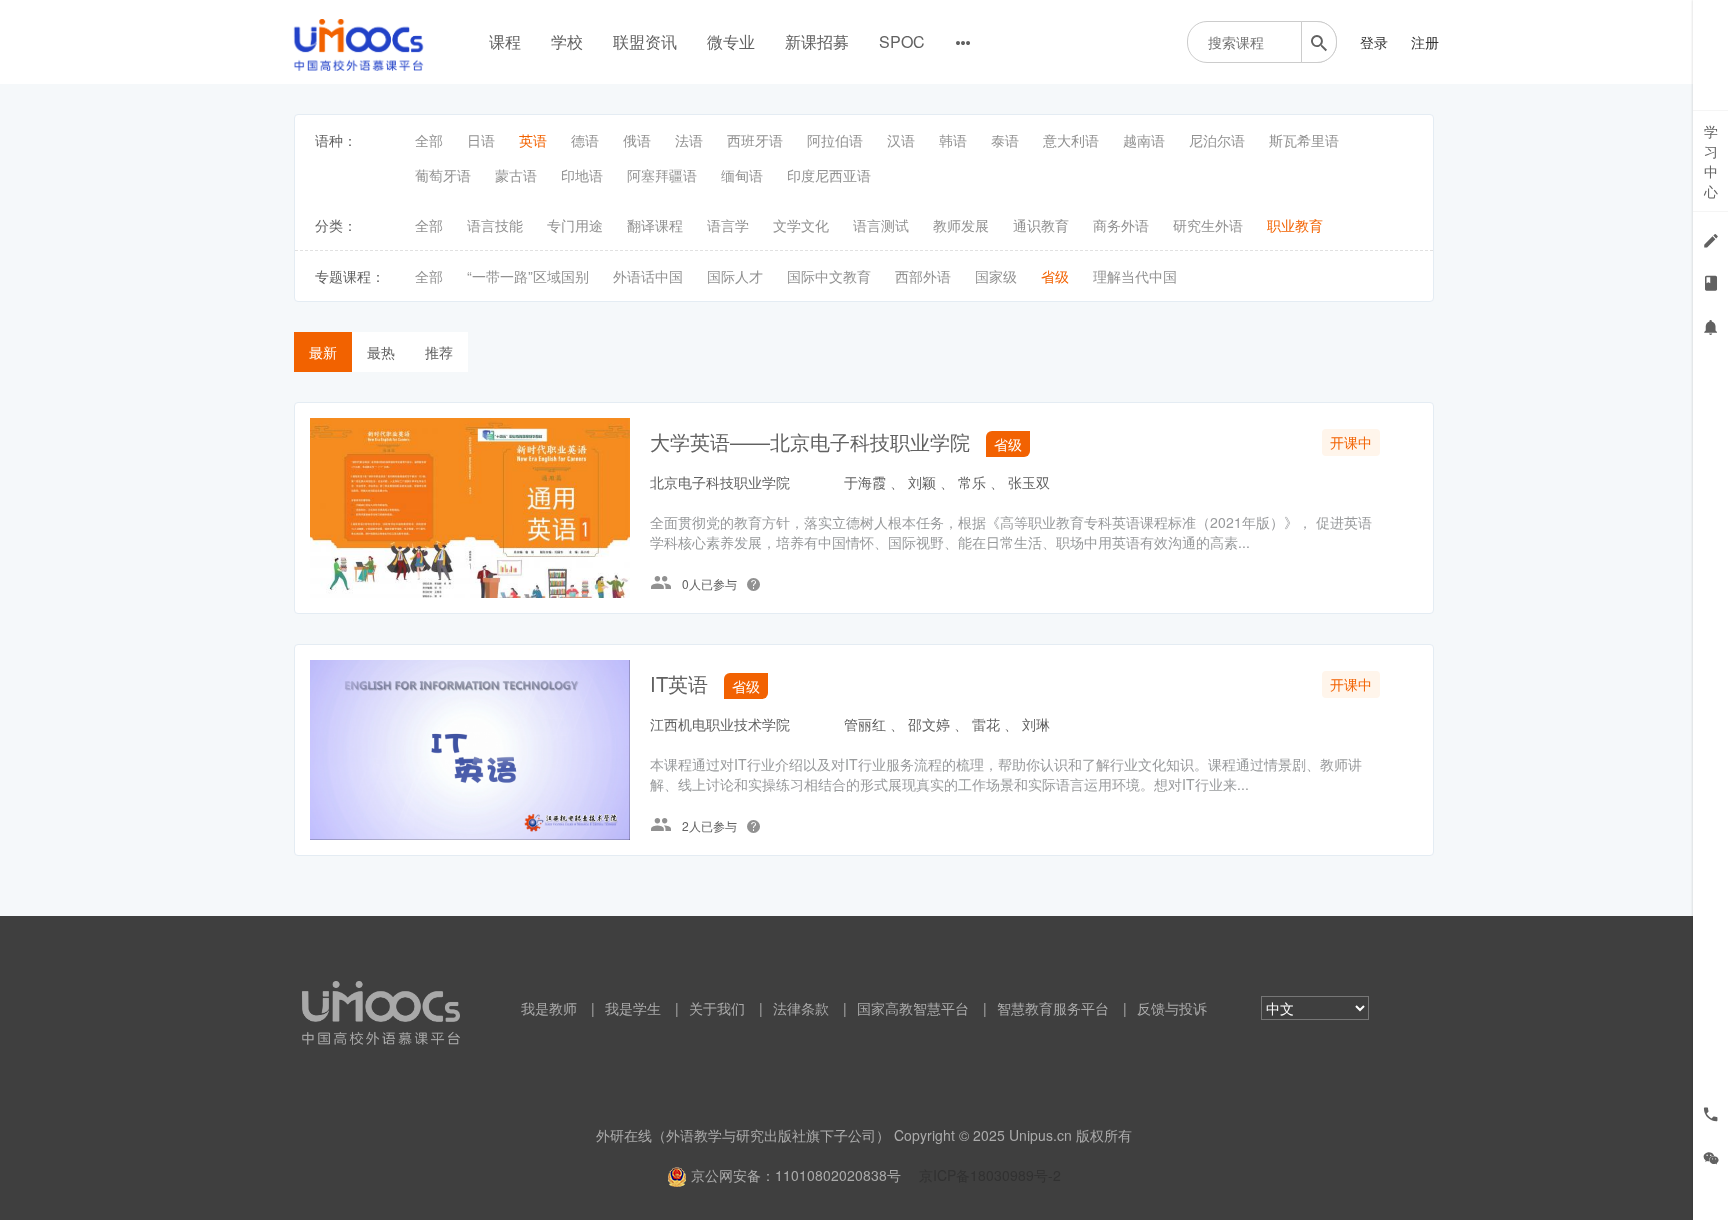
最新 (323, 352)
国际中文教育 (829, 276)
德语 (585, 140)
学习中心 (1711, 161)
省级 (1055, 276)
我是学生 (633, 1008)
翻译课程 (655, 225)
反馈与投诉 (1172, 1008)
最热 (381, 352)
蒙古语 (516, 175)
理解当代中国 (1135, 276)
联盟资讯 (645, 41)
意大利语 (1071, 140)
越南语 (1144, 140)
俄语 (637, 140)
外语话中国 (648, 276)
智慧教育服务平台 (1053, 1008)
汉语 (901, 140)
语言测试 (881, 225)
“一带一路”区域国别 (528, 276)
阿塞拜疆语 (662, 175)
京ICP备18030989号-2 (990, 1175)
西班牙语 (755, 140)
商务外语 (1121, 225)
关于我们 (717, 1008)
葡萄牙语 (443, 175)
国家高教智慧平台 (913, 1008)
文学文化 (801, 225)
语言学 (728, 225)
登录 (1374, 42)
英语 (533, 140)
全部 (429, 140)
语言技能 (495, 225)
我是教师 (549, 1008)
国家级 (996, 276)
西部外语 (923, 276)
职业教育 (1295, 225)
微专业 (731, 41)
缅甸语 (742, 175)
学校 (567, 41)
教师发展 (961, 225)
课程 (505, 41)
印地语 (582, 175)
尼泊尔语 (1217, 140)
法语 (689, 140)
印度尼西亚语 (829, 175)
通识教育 (1041, 225)
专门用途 (575, 225)
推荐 (439, 352)
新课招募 (817, 41)
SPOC (902, 41)
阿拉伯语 (835, 140)
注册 (1425, 42)
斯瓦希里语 (1304, 140)
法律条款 (801, 1008)
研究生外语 (1208, 225)
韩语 (953, 140)
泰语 (1005, 140)
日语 (481, 140)
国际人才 (735, 276)
